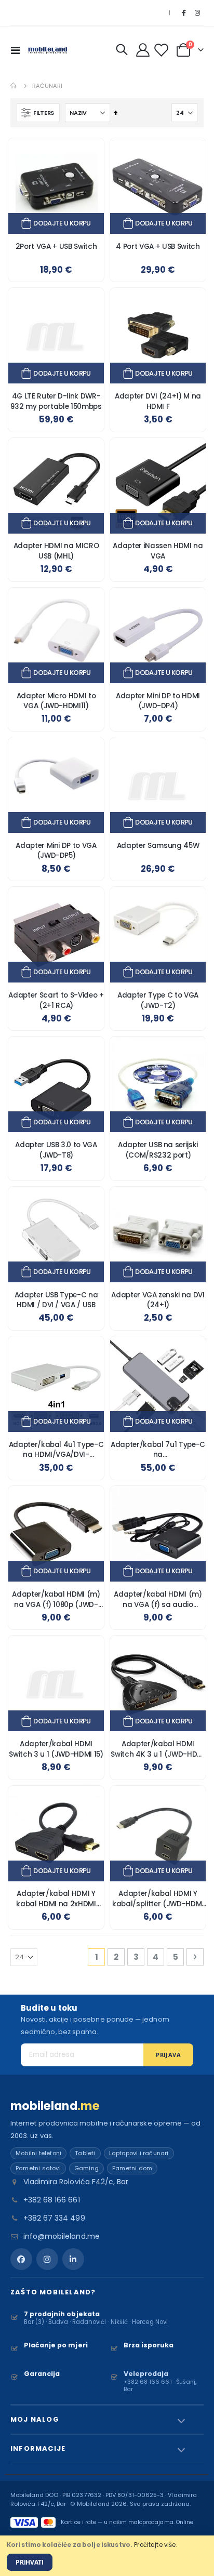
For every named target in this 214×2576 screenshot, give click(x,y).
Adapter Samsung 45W (158, 846)
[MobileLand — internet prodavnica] (48, 50)
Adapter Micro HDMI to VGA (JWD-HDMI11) (56, 701)
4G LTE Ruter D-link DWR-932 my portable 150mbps (56, 401)
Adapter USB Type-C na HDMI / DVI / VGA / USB (56, 1300)
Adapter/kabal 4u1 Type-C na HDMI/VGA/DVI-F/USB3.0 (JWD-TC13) (56, 1450)
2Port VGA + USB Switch (56, 247)
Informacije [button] (38, 2448)
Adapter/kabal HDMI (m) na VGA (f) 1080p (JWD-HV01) (56, 1599)
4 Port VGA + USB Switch (158, 247)
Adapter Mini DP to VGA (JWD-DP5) (56, 851)
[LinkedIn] (73, 2259)
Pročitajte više (155, 2545)
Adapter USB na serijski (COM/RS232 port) (158, 1150)
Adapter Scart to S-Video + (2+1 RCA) (56, 1000)
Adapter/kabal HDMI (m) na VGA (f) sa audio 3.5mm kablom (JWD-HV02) (158, 1599)
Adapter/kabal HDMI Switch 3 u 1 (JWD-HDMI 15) (56, 1749)
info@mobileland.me (62, 2236)
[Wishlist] (163, 50)
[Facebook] (183, 13)
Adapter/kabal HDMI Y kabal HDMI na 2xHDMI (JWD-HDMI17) (56, 1899)
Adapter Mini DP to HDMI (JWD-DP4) (158, 701)
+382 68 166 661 (52, 2200)
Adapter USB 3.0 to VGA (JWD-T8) (56, 1150)
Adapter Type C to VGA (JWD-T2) (158, 1000)
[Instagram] (197, 13)
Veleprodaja (146, 2374)
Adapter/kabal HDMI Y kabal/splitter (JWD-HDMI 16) (158, 1899)
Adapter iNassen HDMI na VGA (158, 551)
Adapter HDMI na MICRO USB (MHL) (56, 551)
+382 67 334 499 (54, 2218)
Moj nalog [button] (35, 2419)
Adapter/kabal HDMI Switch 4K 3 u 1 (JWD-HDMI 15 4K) (158, 1749)
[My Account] (143, 50)
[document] (107, 2556)
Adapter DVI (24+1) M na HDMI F (158, 401)
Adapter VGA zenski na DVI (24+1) (158, 1300)
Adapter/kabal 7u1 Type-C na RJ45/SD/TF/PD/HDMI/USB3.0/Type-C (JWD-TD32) (158, 1450)
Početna (14, 86)
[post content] (56, 186)
